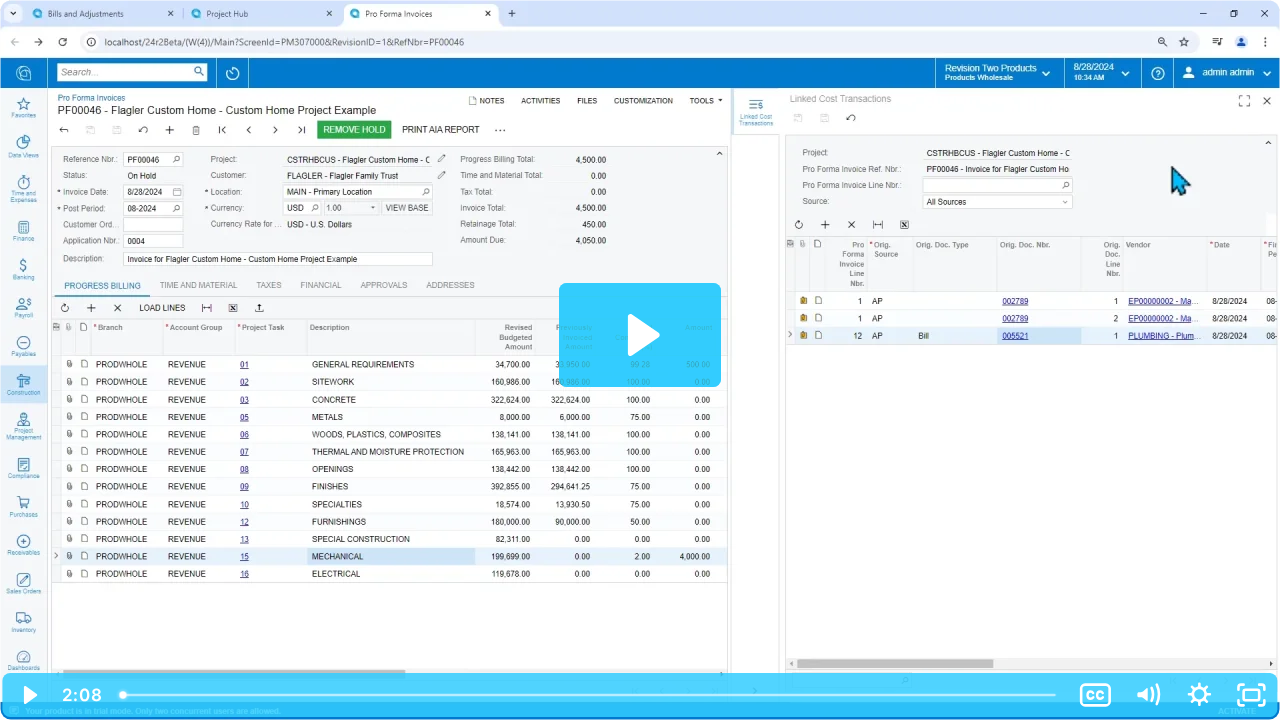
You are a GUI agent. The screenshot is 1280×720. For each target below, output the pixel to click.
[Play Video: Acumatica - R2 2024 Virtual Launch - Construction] (640, 335)
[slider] (590, 695)
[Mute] (1147, 695)
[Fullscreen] (1251, 695)
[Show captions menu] (1095, 695)
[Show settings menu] (1199, 695)
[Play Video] (29, 695)
